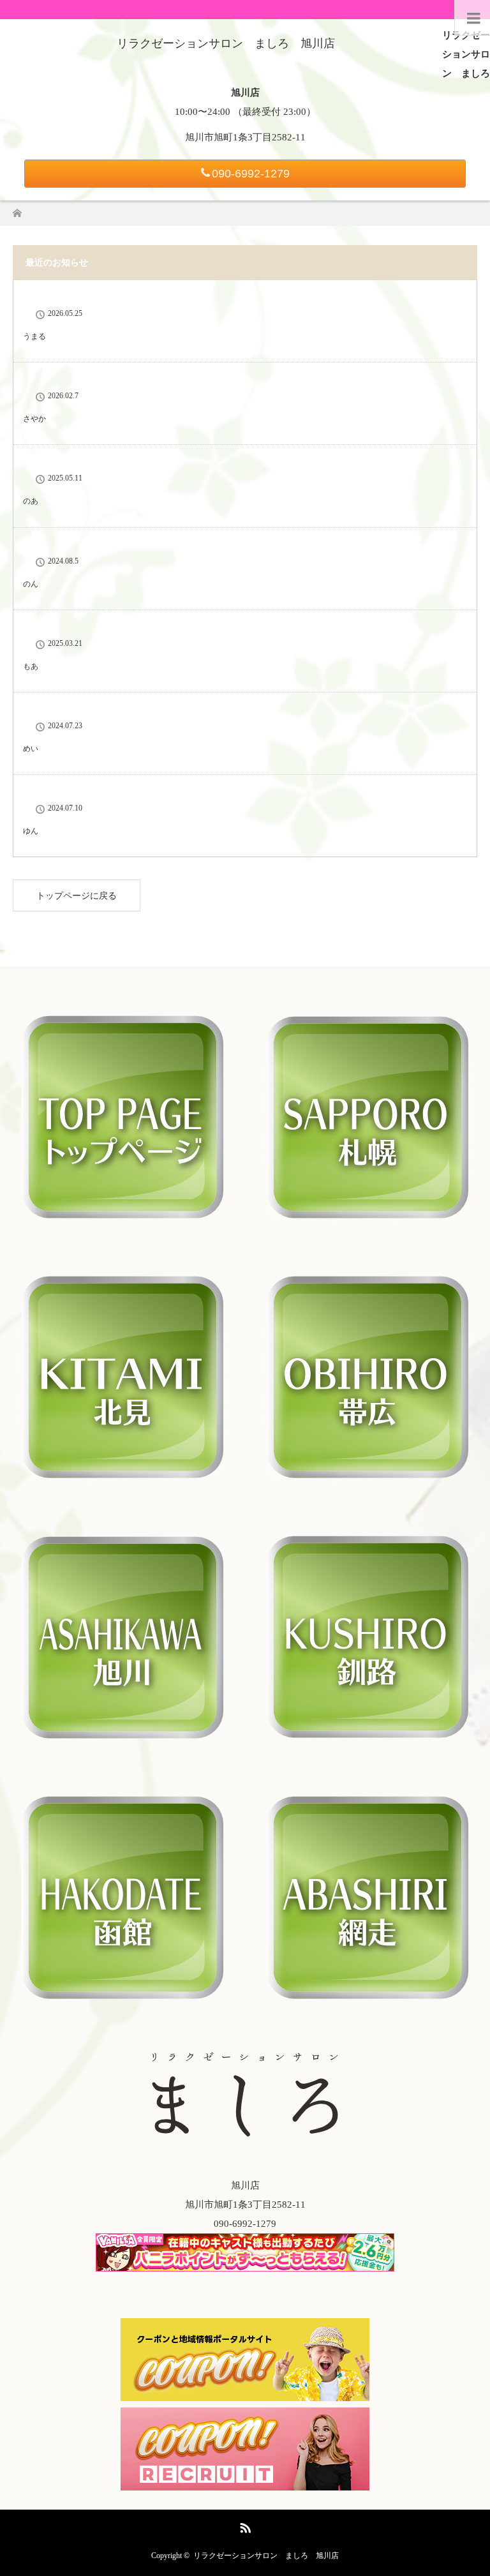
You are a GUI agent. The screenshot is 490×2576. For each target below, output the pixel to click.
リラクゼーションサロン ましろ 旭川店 (266, 2556)
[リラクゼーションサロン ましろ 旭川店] (226, 43)
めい (31, 749)
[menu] (472, 18)
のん (31, 584)
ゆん (31, 831)
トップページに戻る (77, 896)
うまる (34, 336)
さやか (34, 419)
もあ (31, 666)
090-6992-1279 (251, 174)
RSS (244, 2526)
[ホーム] (17, 210)
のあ (31, 501)
